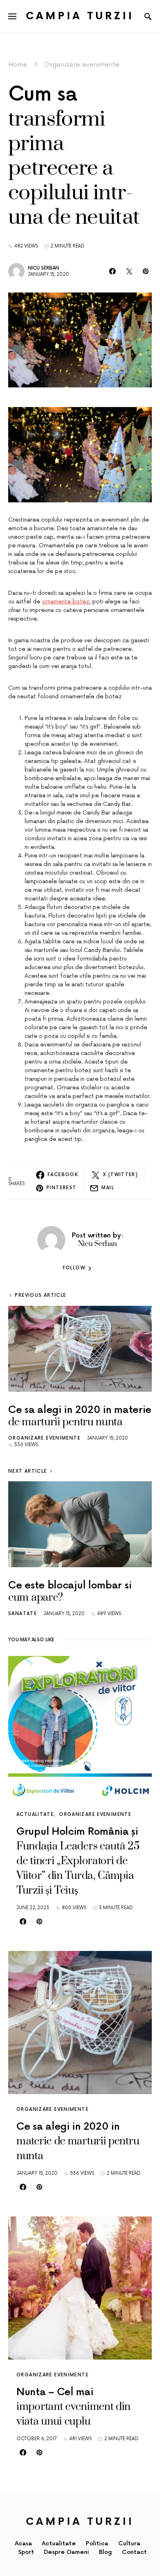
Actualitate (35, 1814)
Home (18, 65)
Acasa (23, 2543)
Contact (134, 2552)
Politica (97, 2543)
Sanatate (23, 1614)
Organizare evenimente (82, 65)
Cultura (129, 2543)
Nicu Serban (43, 268)
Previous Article (40, 1295)
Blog (105, 2552)
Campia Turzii (80, 16)
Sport (26, 2552)
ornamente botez (66, 602)
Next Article (28, 1471)
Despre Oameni (66, 2552)
